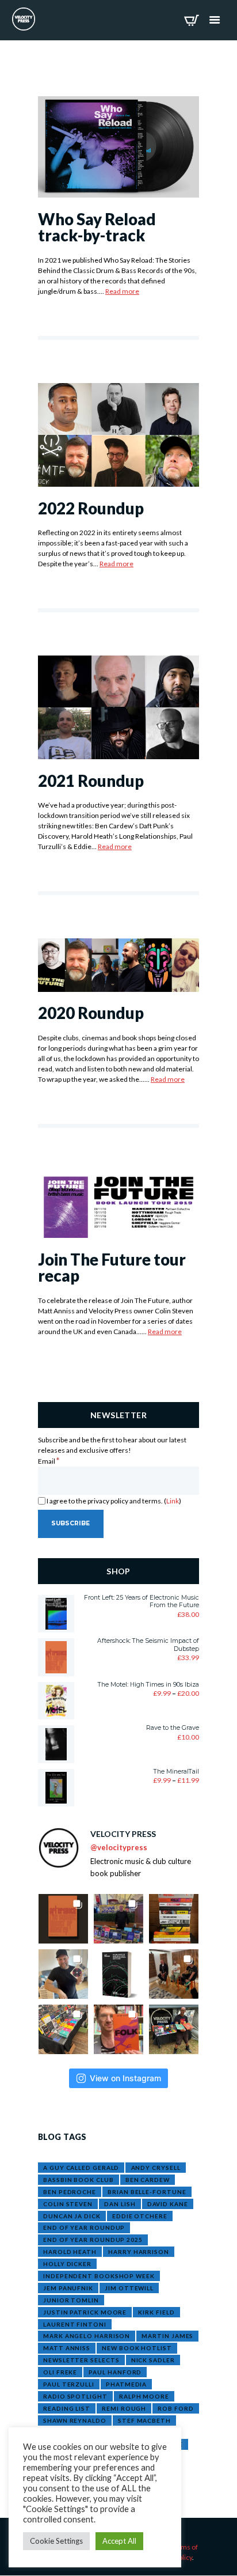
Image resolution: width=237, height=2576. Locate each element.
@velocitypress (119, 1847)
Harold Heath (70, 2252)
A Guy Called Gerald (81, 2168)
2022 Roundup (91, 508)
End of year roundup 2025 (93, 2240)
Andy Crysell (156, 2168)
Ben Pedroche (70, 2192)
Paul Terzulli (69, 2384)
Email (49, 1461)
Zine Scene (163, 2444)
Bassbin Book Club (78, 2180)
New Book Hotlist (137, 2348)
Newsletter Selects (81, 2360)
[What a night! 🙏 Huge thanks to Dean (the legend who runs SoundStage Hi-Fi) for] (174, 1974)
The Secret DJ (131, 2433)
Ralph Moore (144, 2396)
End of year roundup (84, 2228)
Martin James (167, 2336)
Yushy (121, 2444)
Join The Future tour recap (112, 1268)
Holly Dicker (67, 2264)
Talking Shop (68, 2433)
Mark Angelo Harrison (87, 2336)
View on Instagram (125, 2078)
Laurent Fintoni (75, 2324)
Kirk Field (156, 2312)
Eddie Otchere (140, 2216)
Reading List (67, 2408)
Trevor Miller (70, 2444)
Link (173, 1501)
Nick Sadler (153, 2360)
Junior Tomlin (71, 2300)
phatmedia (126, 2384)
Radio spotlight (75, 2396)
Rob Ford (175, 2408)
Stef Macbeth (144, 2420)
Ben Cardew (148, 2180)
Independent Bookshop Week (99, 2276)
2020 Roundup (91, 1013)
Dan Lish (120, 2204)
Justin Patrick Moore (85, 2312)
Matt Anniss (67, 2348)
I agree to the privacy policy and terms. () (113, 1501)
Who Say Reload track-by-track (97, 228)
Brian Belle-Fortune (147, 2192)
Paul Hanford (115, 2372)
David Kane (168, 2204)
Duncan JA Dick (72, 2216)
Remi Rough (124, 2408)
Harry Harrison (139, 2252)
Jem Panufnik (68, 2288)
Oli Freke (60, 2372)
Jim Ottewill (129, 2288)
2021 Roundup (91, 781)
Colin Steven (68, 2204)
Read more (122, 291)
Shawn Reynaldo (75, 2420)
